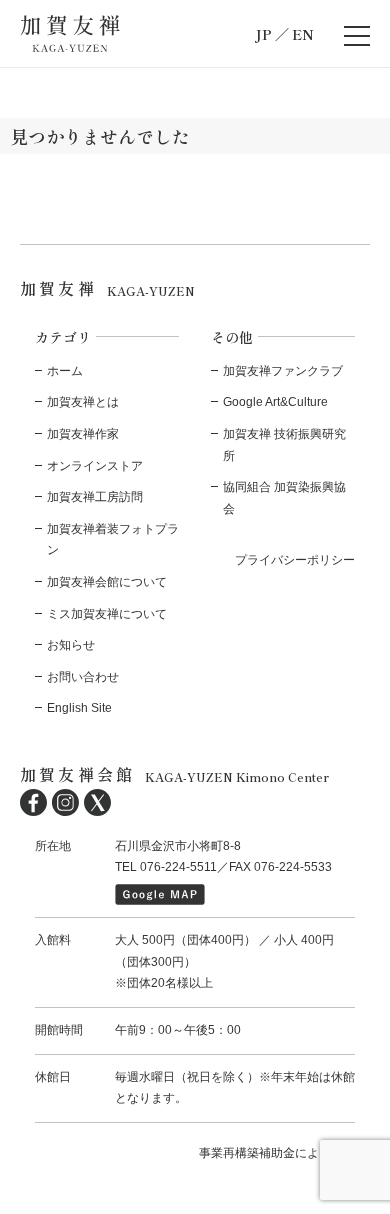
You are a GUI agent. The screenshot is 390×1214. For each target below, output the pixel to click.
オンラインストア (95, 466)
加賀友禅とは (83, 402)
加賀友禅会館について (107, 582)
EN (303, 34)
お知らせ (71, 645)
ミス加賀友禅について (107, 614)
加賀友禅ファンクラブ (283, 371)
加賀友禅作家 (83, 434)
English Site (79, 708)
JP (263, 34)
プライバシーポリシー (295, 560)
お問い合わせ (83, 677)
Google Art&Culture (275, 402)
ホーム (65, 371)
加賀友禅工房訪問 (95, 497)
